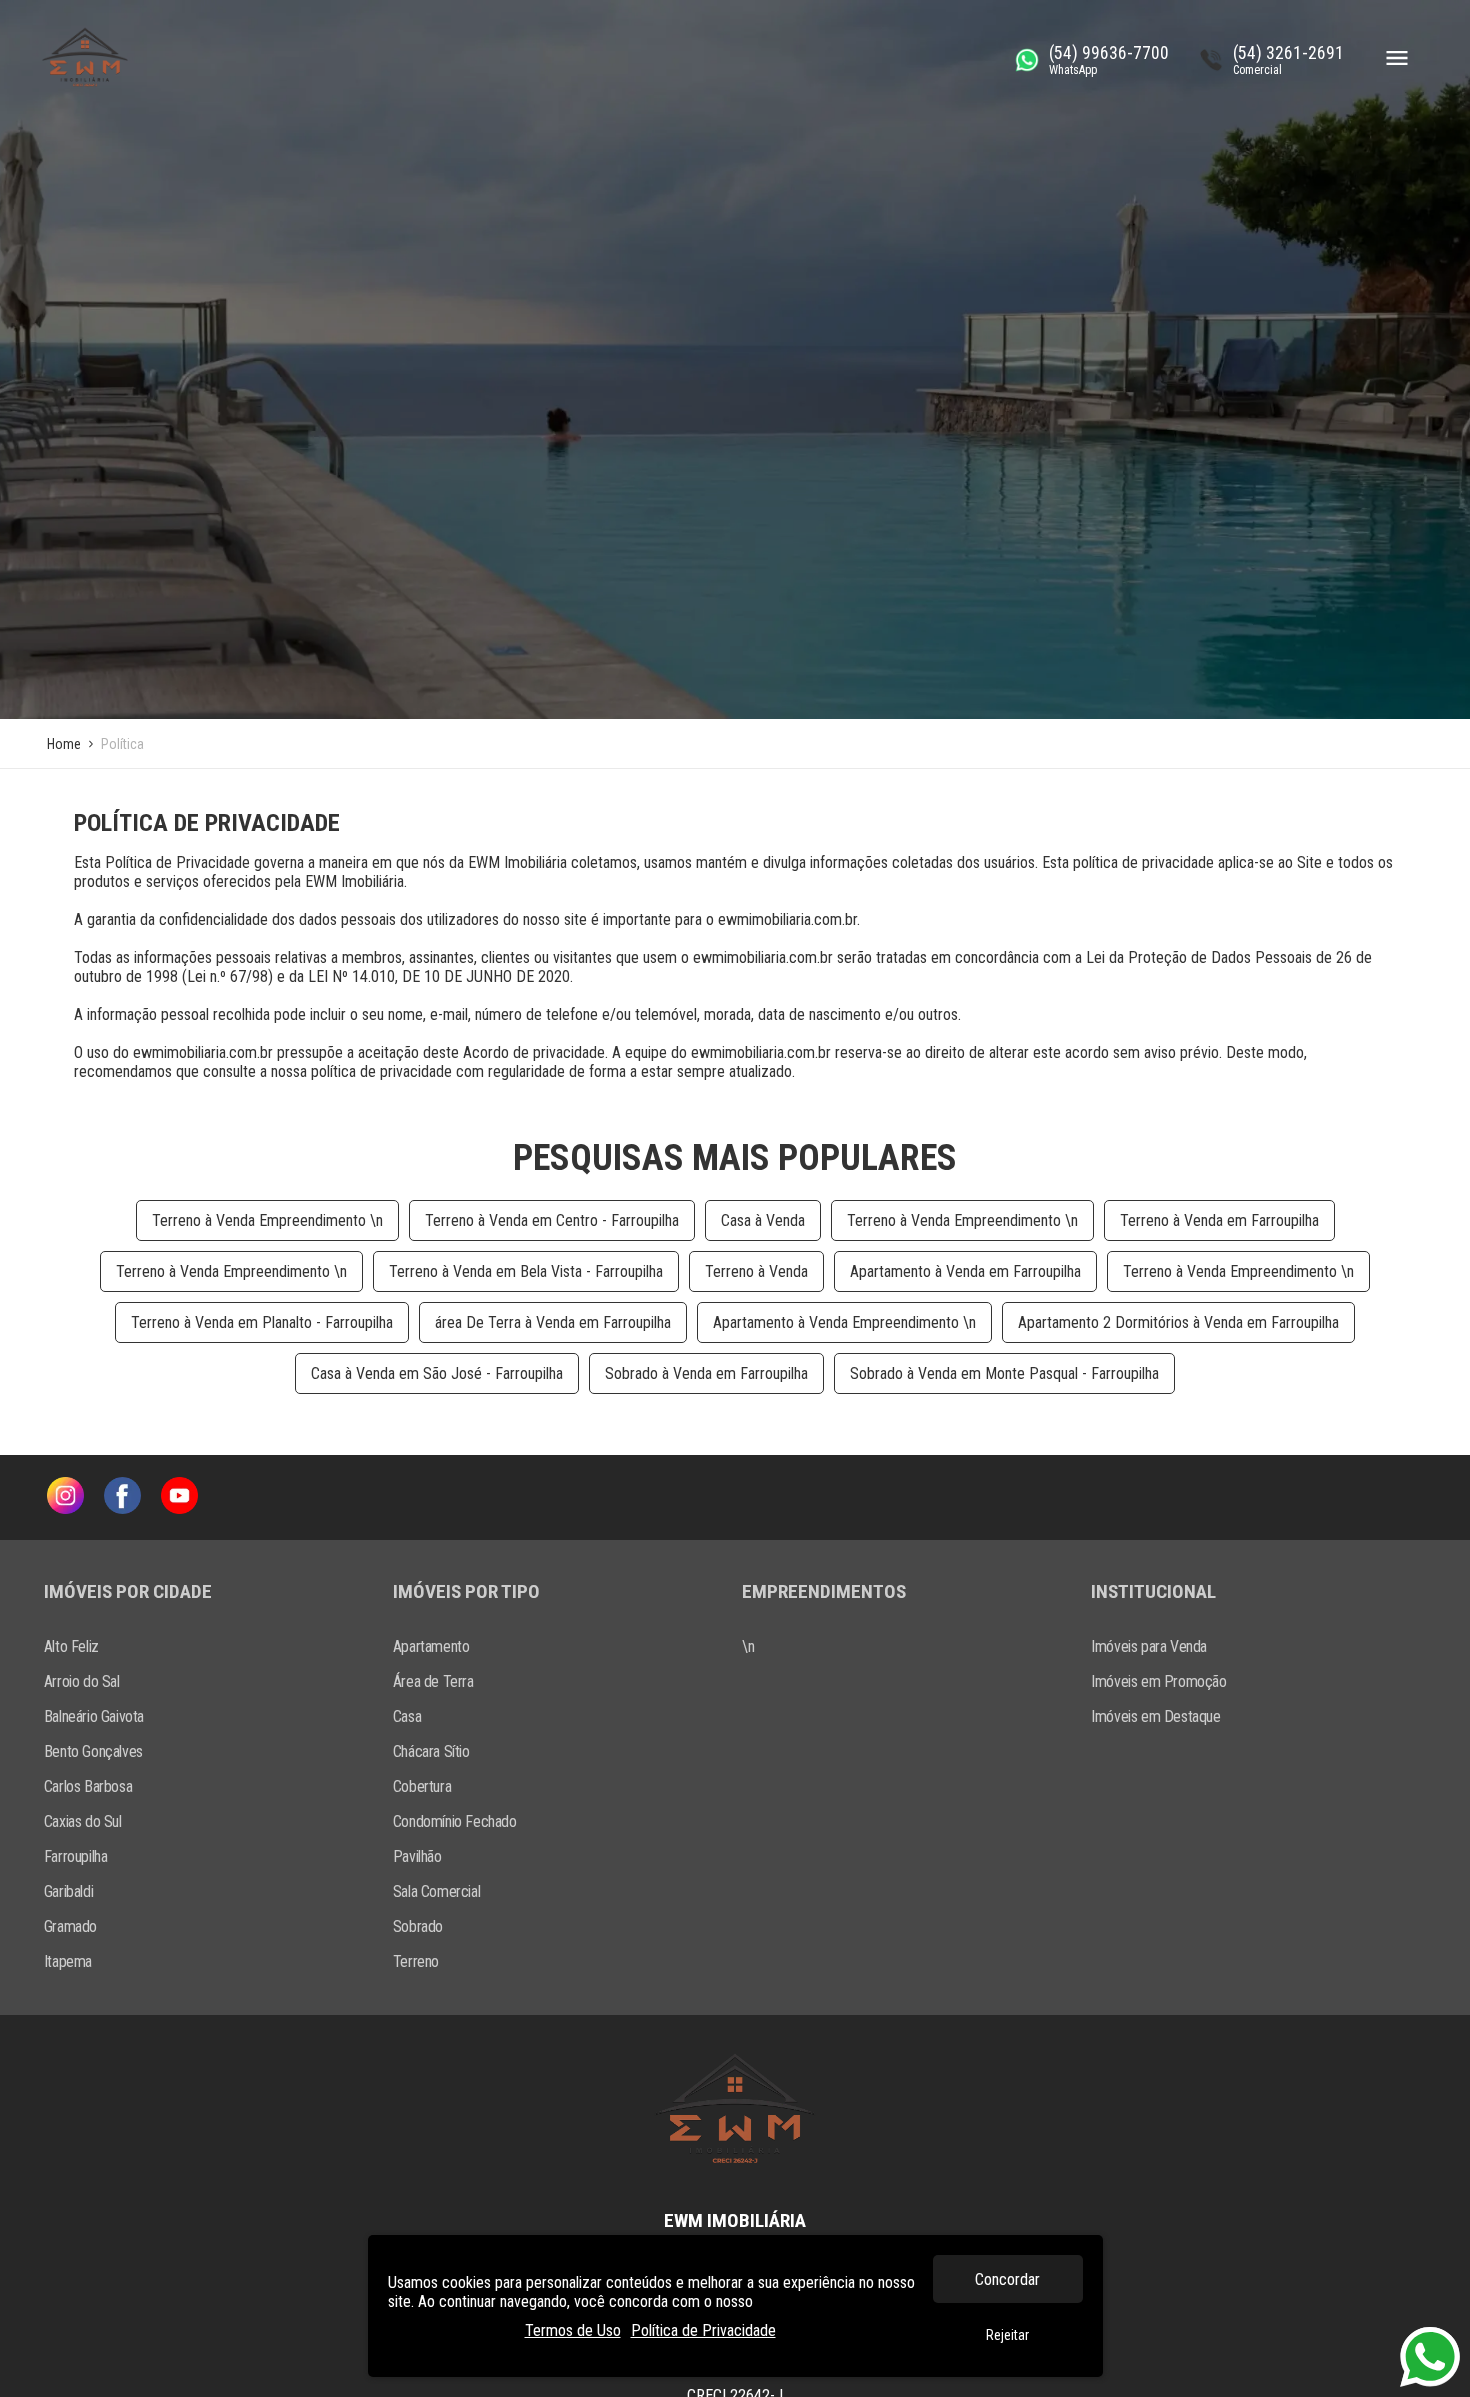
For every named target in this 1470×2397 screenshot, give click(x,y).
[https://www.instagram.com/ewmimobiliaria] (65, 1497)
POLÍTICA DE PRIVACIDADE (207, 823)
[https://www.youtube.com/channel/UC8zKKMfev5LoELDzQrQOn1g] (179, 1497)
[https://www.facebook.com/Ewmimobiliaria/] (122, 1497)
